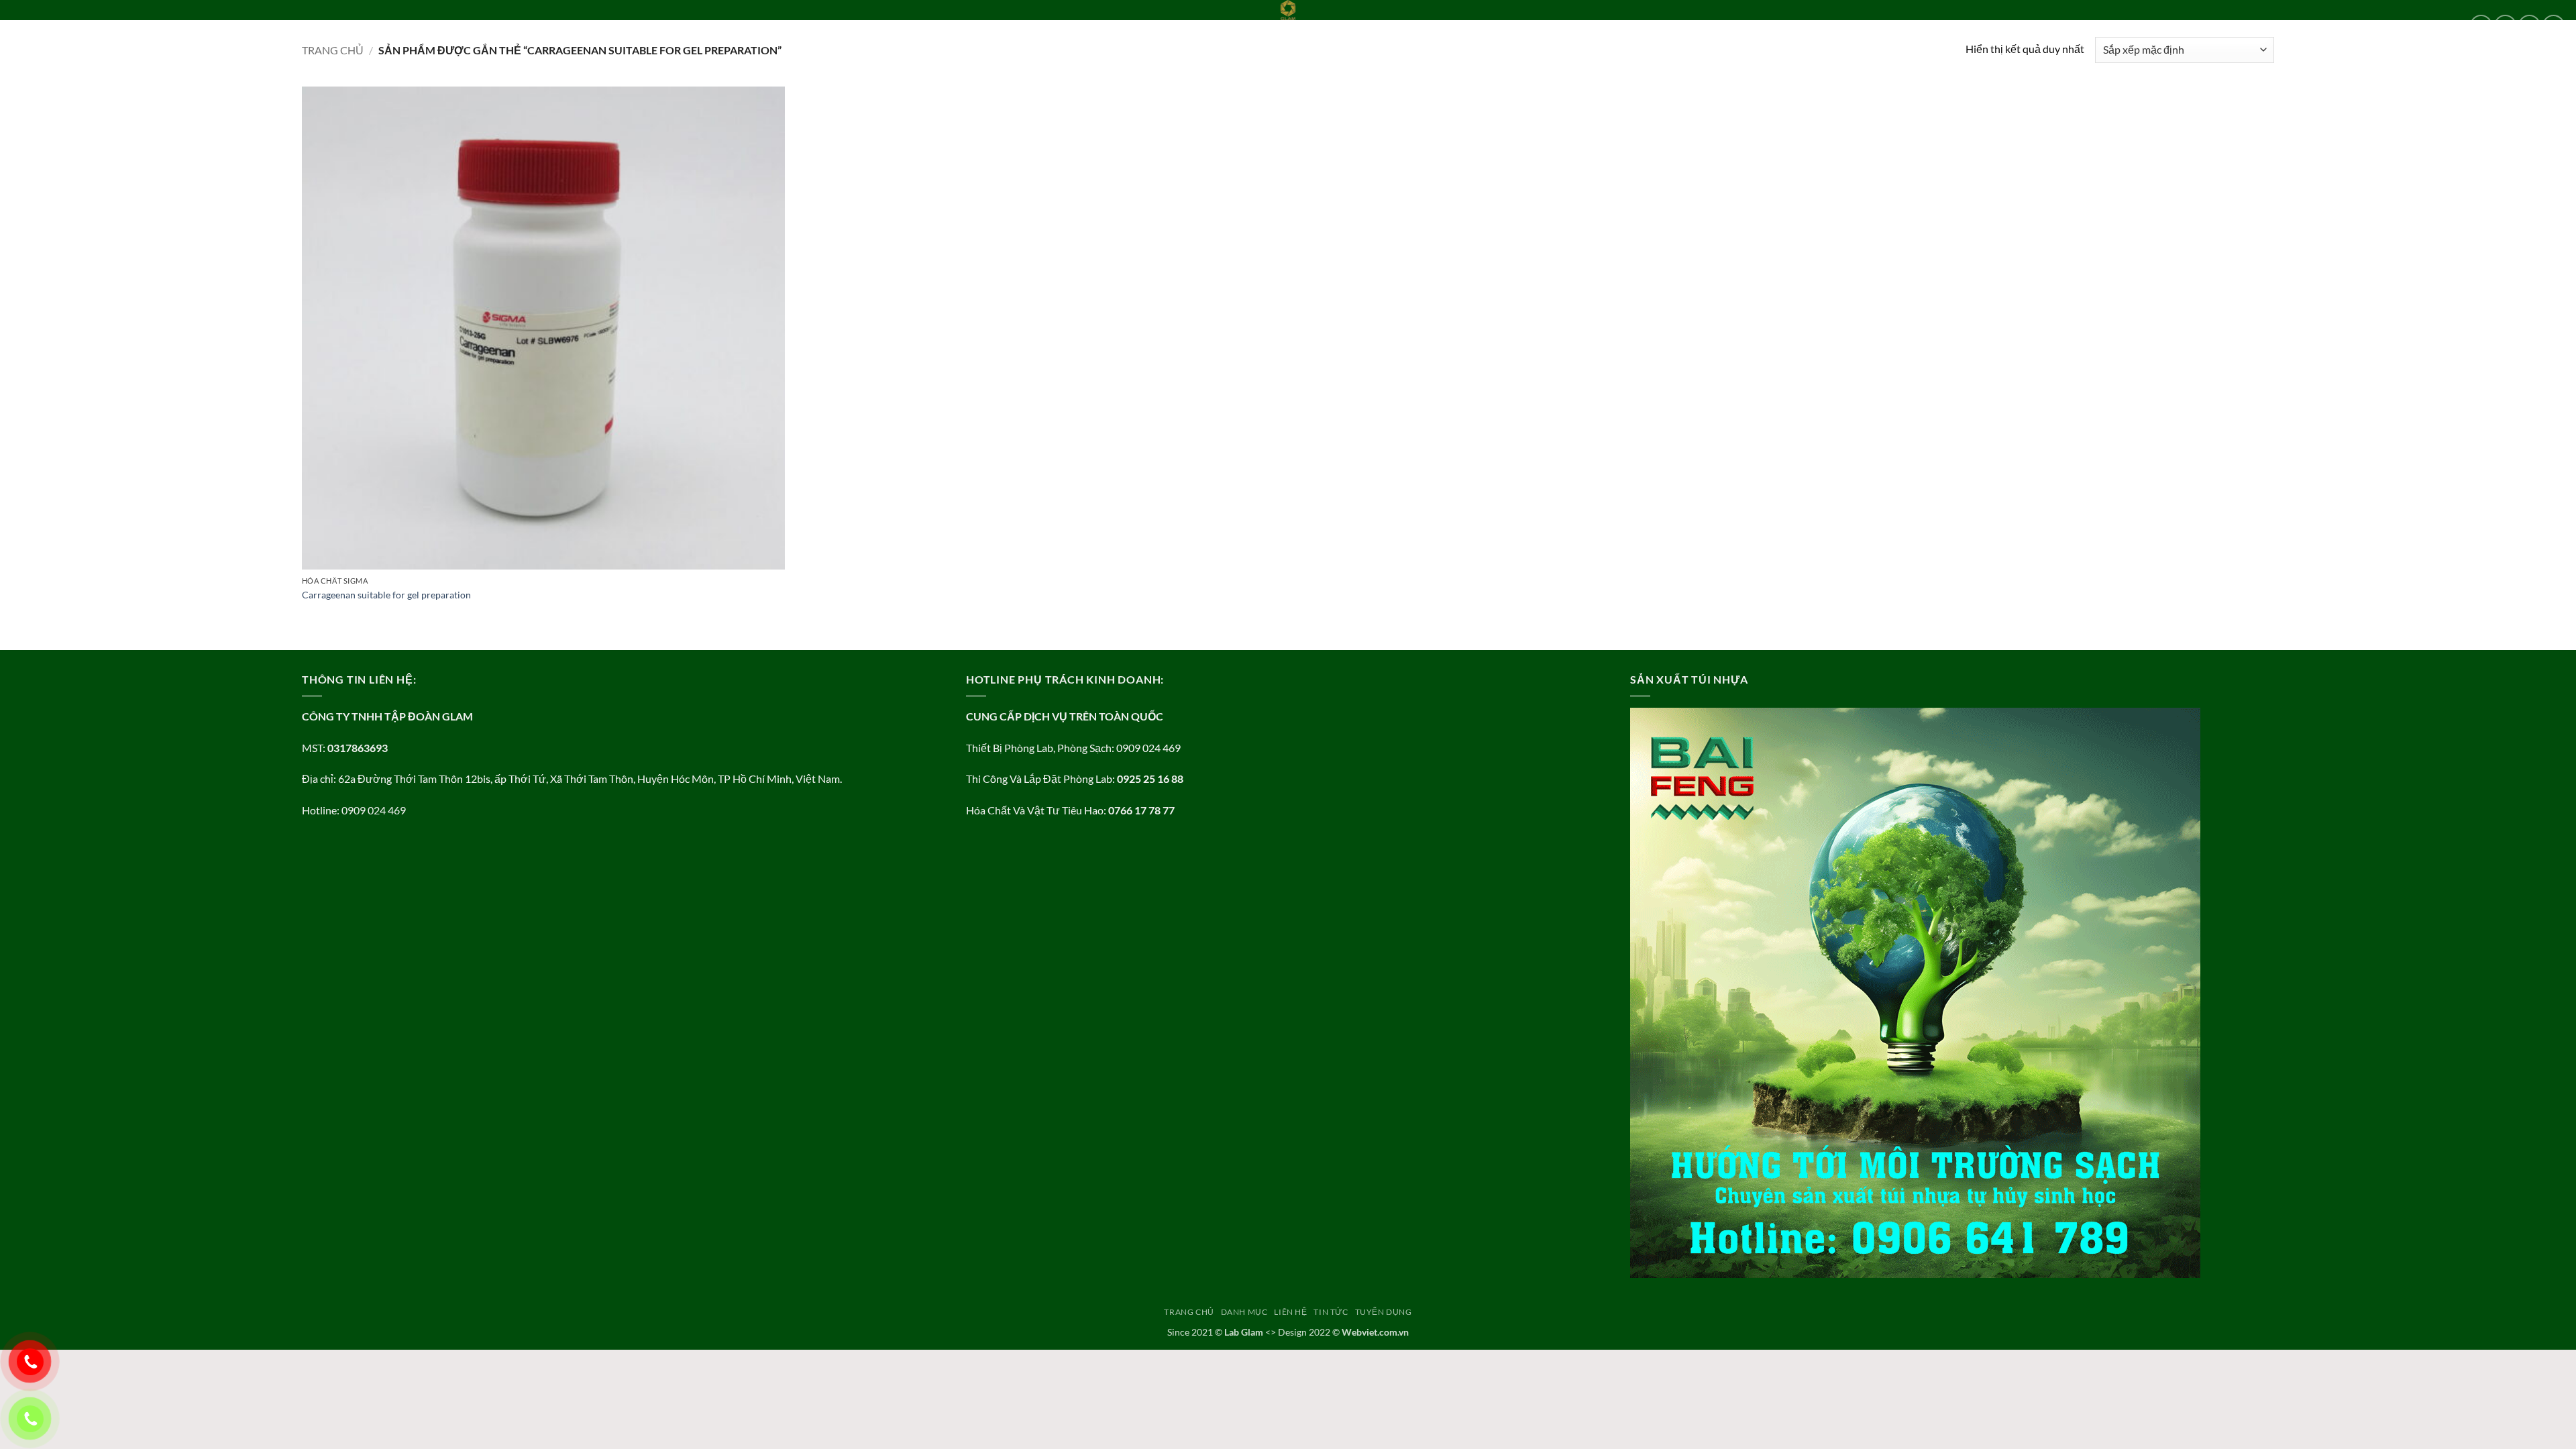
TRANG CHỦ (36, 25)
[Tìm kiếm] (297, 25)
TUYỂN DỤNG (254, 25)
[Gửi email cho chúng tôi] (2554, 26)
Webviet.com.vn (1375, 1332)
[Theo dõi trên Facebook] (2481, 26)
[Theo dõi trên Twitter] (2529, 26)
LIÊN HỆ (154, 25)
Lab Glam (1244, 1332)
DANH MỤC (95, 25)
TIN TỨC (198, 25)
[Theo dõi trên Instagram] (2505, 26)
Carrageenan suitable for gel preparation (386, 595)
